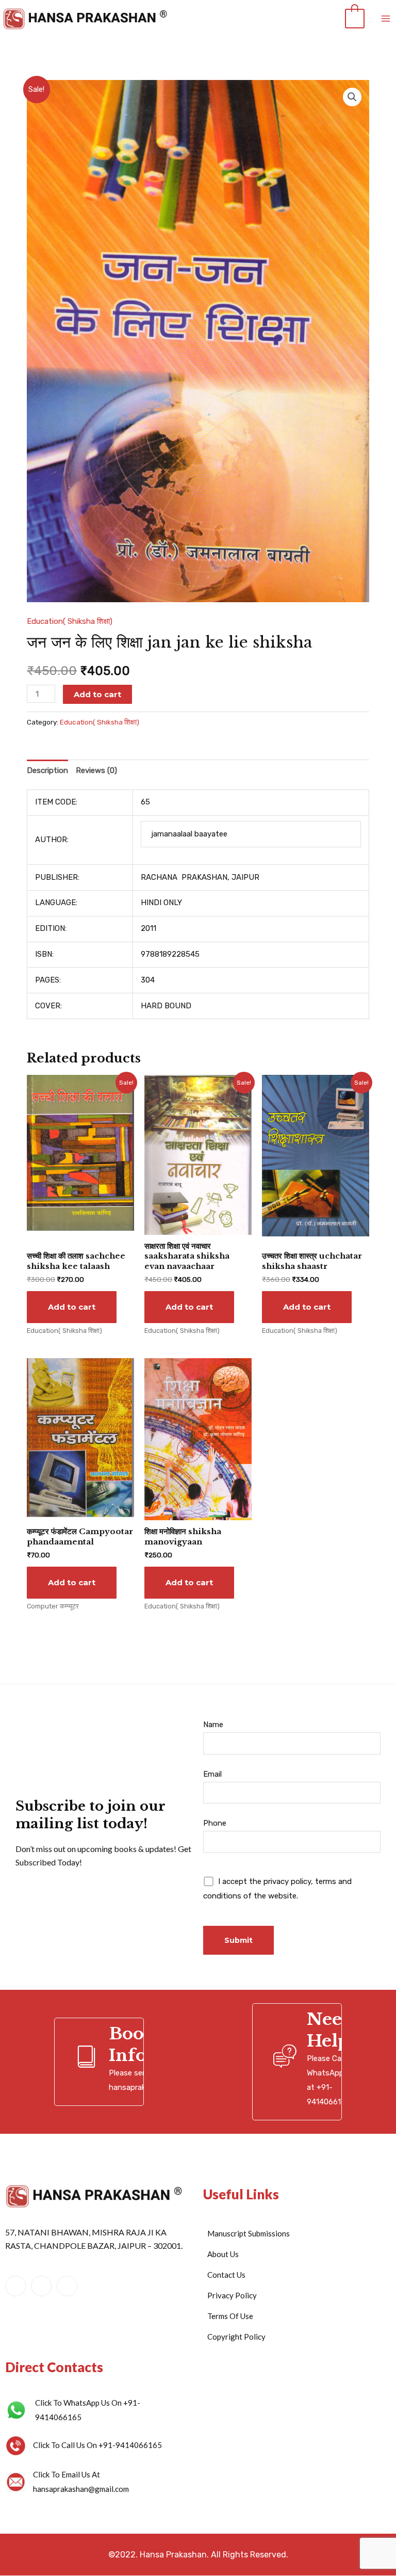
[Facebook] (15, 2286)
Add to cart (97, 694)
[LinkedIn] (41, 2286)
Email (212, 1774)
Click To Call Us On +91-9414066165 (97, 2445)
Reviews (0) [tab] (96, 770)
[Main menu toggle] (385, 19)
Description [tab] (47, 770)
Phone (215, 1823)
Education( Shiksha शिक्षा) (70, 621)
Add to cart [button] (72, 1307)
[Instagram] (67, 2286)
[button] (352, 97)
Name (213, 1725)
